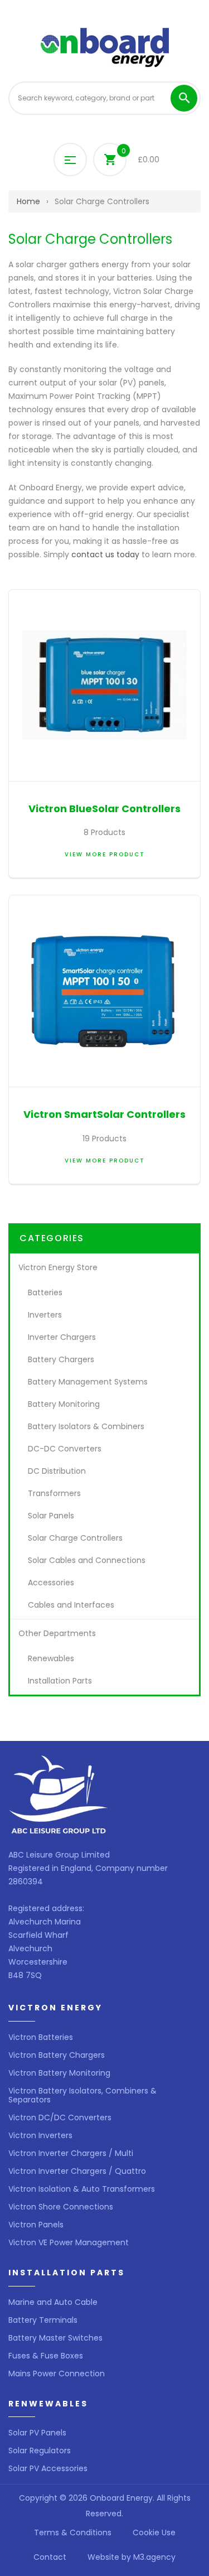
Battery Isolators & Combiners (86, 1426)
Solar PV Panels (37, 2433)
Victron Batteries (41, 2037)
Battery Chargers (61, 1359)
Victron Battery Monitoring (59, 2073)
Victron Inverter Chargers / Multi (71, 2153)
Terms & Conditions (73, 2532)
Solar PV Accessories (48, 2468)
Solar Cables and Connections (87, 1560)
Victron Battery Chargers (57, 2055)
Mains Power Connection (57, 2374)
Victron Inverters (40, 2135)
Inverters (45, 1315)
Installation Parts (60, 1681)
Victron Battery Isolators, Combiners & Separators (82, 2095)
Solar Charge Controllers (75, 1538)
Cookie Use (154, 2532)
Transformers (54, 1493)
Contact (50, 2557)
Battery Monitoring (64, 1404)
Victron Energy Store (58, 1267)
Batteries (45, 1292)
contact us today (105, 554)
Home (28, 201)
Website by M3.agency (132, 2557)
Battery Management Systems (88, 1382)
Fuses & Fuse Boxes (46, 2356)
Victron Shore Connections (61, 2207)
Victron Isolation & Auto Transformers (82, 2189)
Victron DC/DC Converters (60, 2117)
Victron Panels (36, 2225)
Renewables (51, 1658)
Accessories (51, 1583)
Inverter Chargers (62, 1337)
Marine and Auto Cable (53, 2302)
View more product (105, 854)
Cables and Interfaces (71, 1605)
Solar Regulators (40, 2450)
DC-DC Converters (65, 1449)
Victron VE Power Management (69, 2242)
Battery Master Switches (55, 2338)
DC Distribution (57, 1471)
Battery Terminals (43, 2320)
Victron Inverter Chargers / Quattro (77, 2171)
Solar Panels (51, 1516)
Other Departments (57, 1633)
